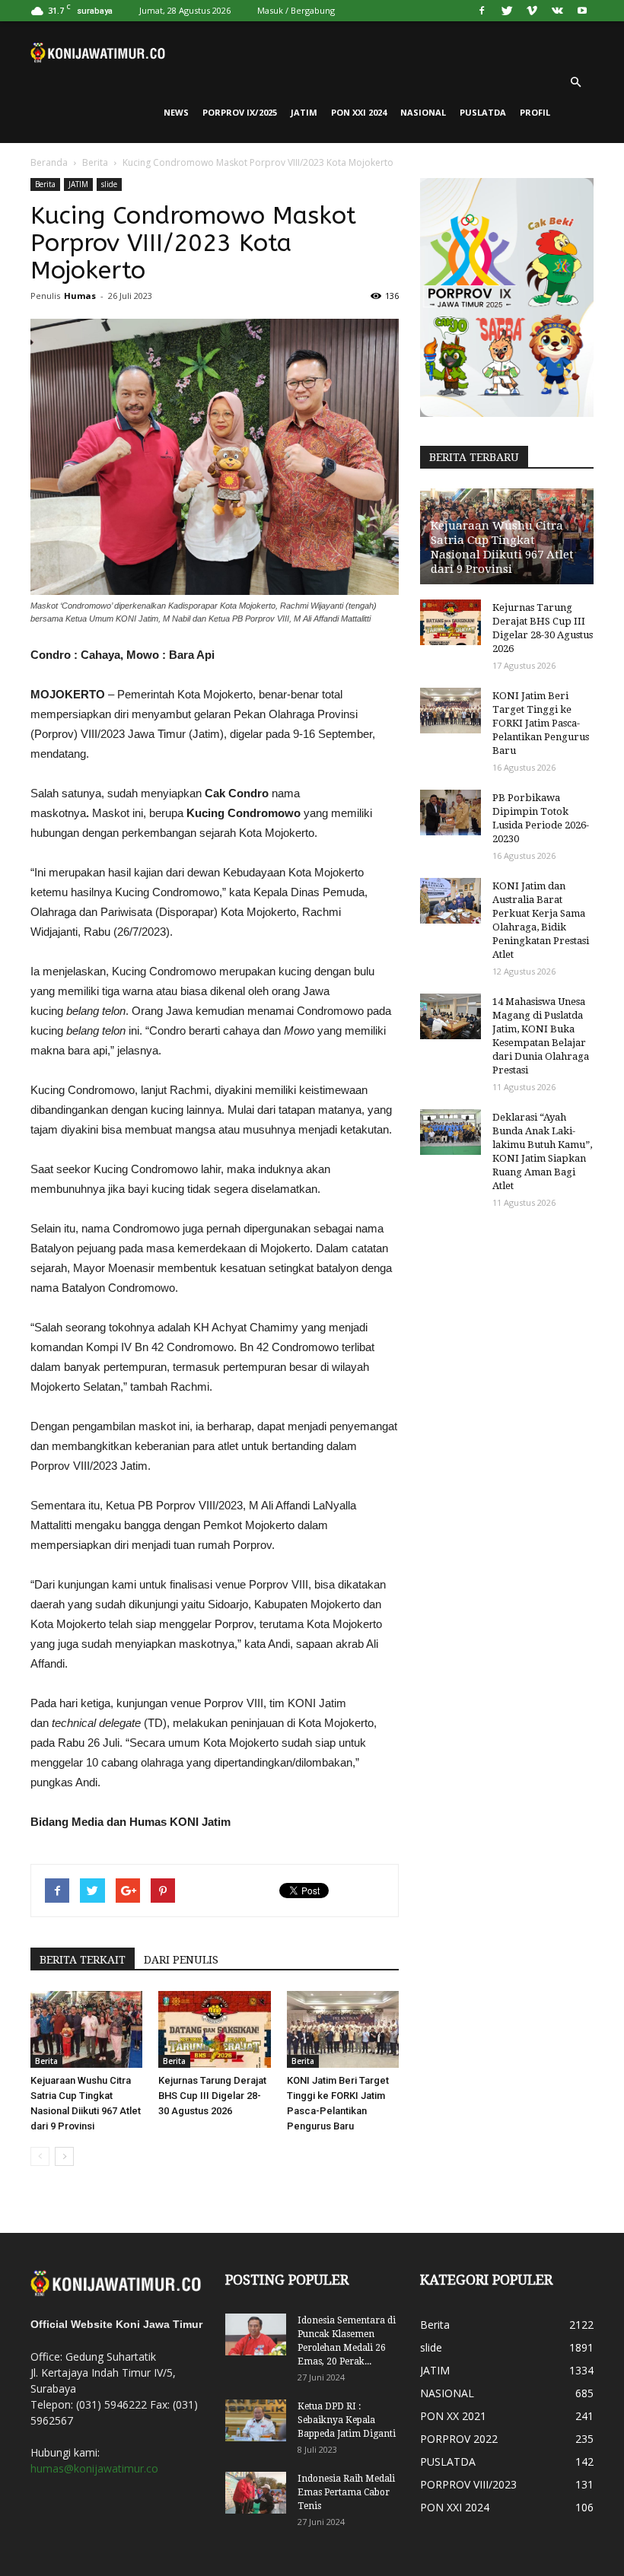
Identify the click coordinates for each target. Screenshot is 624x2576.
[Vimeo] (532, 11)
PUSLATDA (483, 112)
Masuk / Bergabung (296, 10)
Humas (80, 296)
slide (109, 184)
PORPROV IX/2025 (240, 112)
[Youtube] (582, 11)
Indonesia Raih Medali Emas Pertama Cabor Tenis (346, 2492)
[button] (575, 82)
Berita (95, 162)
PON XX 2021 (453, 2416)
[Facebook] (482, 11)
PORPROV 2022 (459, 2439)
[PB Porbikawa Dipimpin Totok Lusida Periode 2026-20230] (450, 813)
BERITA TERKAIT (83, 1960)
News (176, 112)
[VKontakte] (557, 11)
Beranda (49, 162)
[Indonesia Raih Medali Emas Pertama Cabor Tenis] (256, 2493)
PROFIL (535, 112)
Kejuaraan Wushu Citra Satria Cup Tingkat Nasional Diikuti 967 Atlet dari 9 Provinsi (502, 547)
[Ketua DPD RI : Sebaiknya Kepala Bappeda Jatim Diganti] (256, 2420)
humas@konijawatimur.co (94, 2468)
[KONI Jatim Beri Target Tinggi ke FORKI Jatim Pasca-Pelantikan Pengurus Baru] (343, 2029)
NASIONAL (423, 112)
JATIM (304, 112)
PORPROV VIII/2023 (468, 2484)
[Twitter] (507, 11)
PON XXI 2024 (359, 112)
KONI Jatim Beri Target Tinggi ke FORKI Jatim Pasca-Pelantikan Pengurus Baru (541, 723)
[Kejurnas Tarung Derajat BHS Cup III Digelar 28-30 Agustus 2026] (214, 2029)
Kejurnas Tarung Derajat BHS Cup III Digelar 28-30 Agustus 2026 (212, 2096)
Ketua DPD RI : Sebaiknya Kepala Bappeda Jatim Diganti (347, 2420)
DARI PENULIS (181, 1960)
